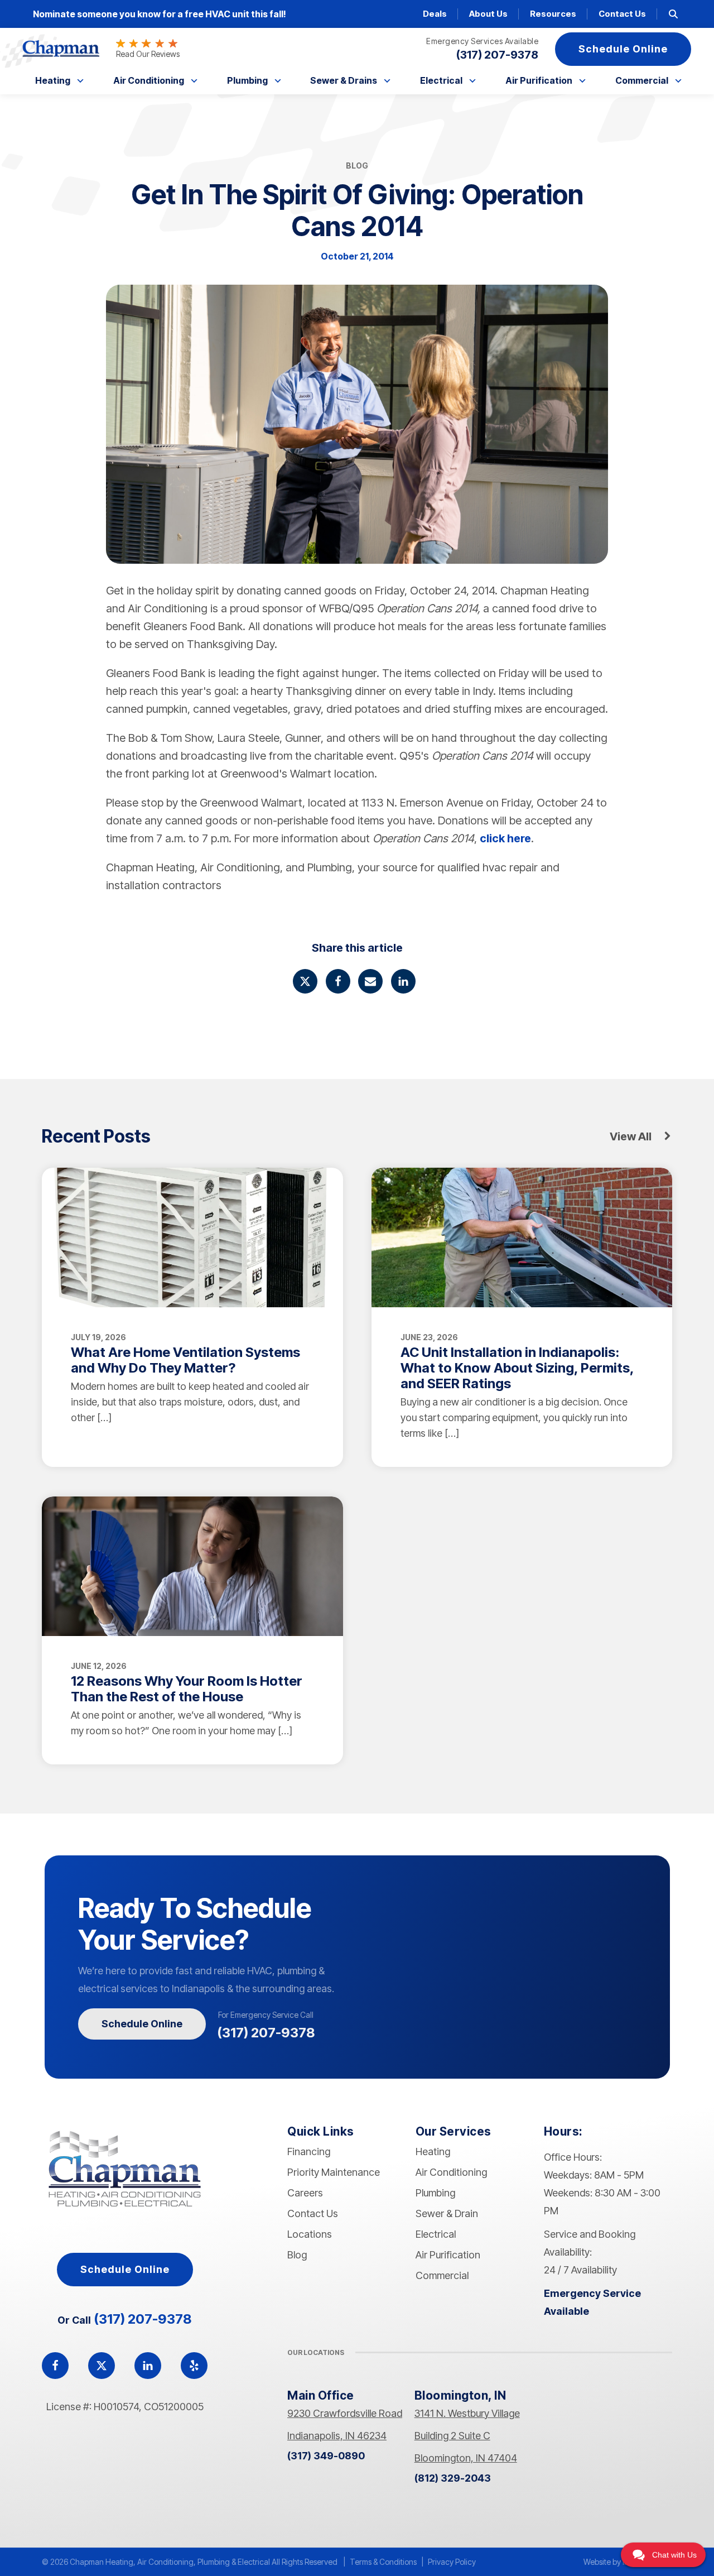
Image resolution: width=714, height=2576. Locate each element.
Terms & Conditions (383, 2562)
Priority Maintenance (334, 2172)
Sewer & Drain (447, 2213)
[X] (305, 981)
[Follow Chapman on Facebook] (55, 2366)
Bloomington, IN (460, 2395)
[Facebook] (338, 981)
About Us (488, 14)
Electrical (441, 80)
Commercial (642, 80)
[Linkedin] (403, 981)
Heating (53, 80)
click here (505, 838)
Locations (310, 2234)
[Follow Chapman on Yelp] (194, 2366)
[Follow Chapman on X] (102, 2366)
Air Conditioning (149, 80)
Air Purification (539, 80)
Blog (297, 2255)
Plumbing (247, 80)
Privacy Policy (452, 2562)
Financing (309, 2152)
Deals (435, 14)
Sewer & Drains (344, 80)
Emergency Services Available (482, 41)
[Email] (370, 981)
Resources (553, 14)
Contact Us (622, 14)
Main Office (321, 2395)
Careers (305, 2193)
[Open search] (673, 14)
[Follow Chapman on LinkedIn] (148, 2366)
